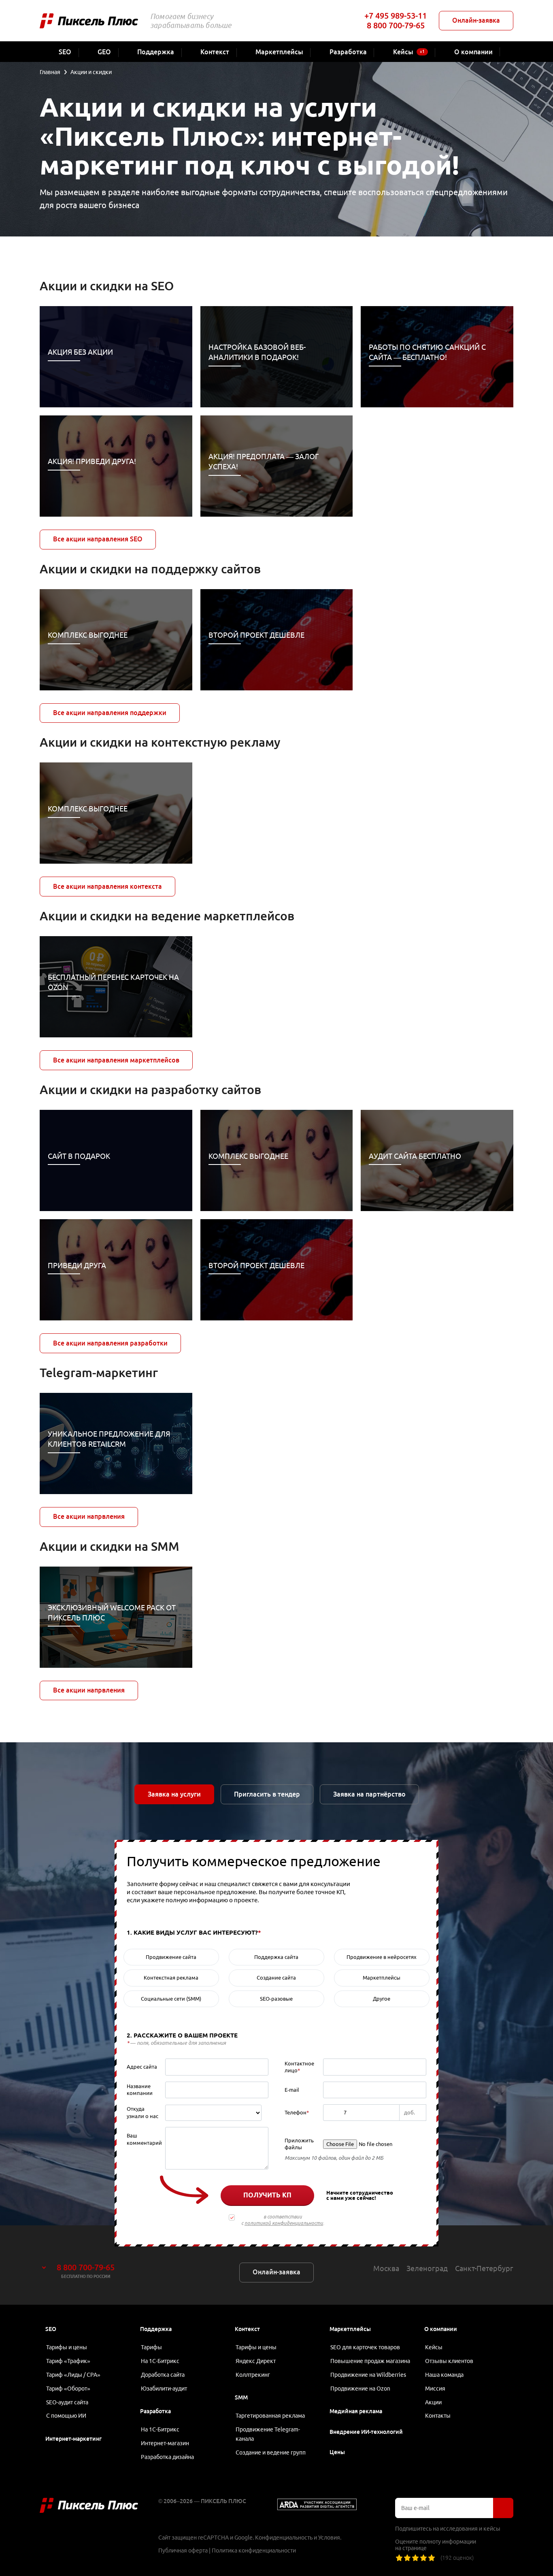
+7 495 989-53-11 (396, 16)
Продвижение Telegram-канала (268, 2434)
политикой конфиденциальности (284, 2223)
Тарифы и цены (67, 2347)
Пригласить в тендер (267, 1794)
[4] (423, 2558)
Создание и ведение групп (271, 2453)
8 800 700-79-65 (396, 25)
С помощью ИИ (66, 2416)
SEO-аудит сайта (67, 2402)
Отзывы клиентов (449, 2361)
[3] (415, 2558)
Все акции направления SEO (98, 539)
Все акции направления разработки (110, 1343)
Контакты (438, 2416)
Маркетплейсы (350, 2329)
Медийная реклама (356, 2411)
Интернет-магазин (165, 2443)
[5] (432, 2558)
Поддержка (156, 2329)
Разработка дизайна (167, 2457)
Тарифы (151, 2347)
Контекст (247, 2329)
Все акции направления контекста (107, 886)
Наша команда (444, 2375)
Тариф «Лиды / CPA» (73, 2375)
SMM (241, 2397)
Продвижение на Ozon (360, 2389)
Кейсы (434, 2347)
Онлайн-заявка (476, 20)
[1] (399, 2558)
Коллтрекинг (253, 2375)
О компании (441, 2329)
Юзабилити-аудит (164, 2389)
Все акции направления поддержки (110, 713)
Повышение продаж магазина (370, 2361)
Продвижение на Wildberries (368, 2375)
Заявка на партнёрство (369, 1794)
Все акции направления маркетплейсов (116, 1060)
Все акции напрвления (89, 1516)
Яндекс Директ (256, 2361)
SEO (51, 2329)
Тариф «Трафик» (68, 2361)
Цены (337, 2452)
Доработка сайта (163, 2375)
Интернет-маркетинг (73, 2439)
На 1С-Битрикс (160, 2361)
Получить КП (267, 2195)
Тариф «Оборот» (68, 2389)
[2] (407, 2558)
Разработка (155, 2411)
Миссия (435, 2389)
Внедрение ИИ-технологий (366, 2432)
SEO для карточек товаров (365, 2347)
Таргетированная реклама (270, 2416)
